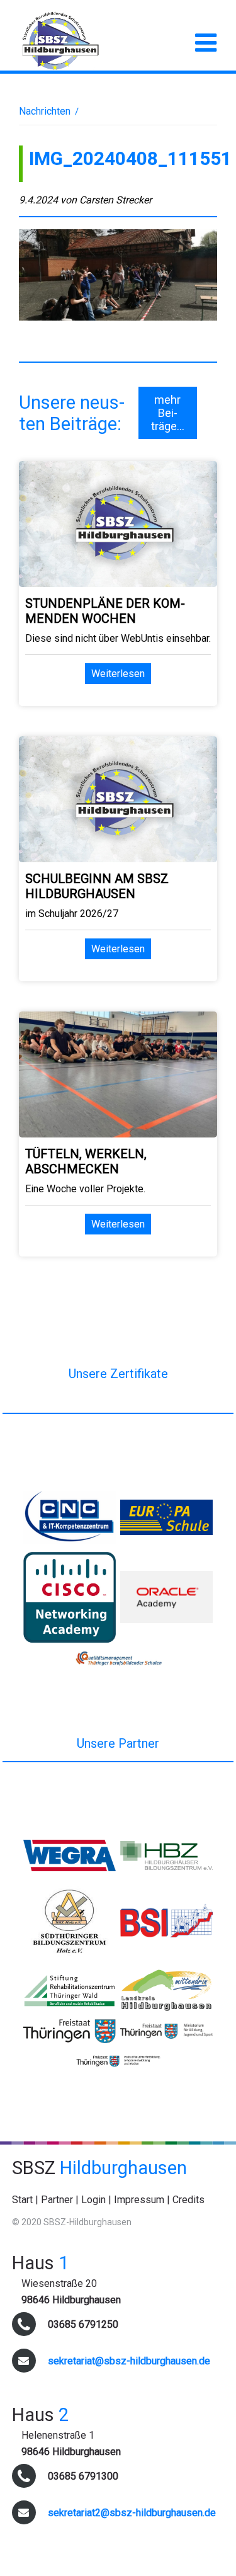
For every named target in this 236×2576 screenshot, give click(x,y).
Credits (188, 2200)
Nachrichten (45, 111)
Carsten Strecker (115, 200)
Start (22, 2200)
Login (93, 2200)
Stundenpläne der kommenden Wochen (105, 611)
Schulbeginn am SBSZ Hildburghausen (97, 886)
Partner (57, 2200)
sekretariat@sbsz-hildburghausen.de (129, 2361)
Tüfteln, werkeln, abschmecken (86, 1161)
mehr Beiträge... (168, 413)
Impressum (139, 2200)
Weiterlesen (118, 674)
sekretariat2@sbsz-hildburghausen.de (132, 2513)
